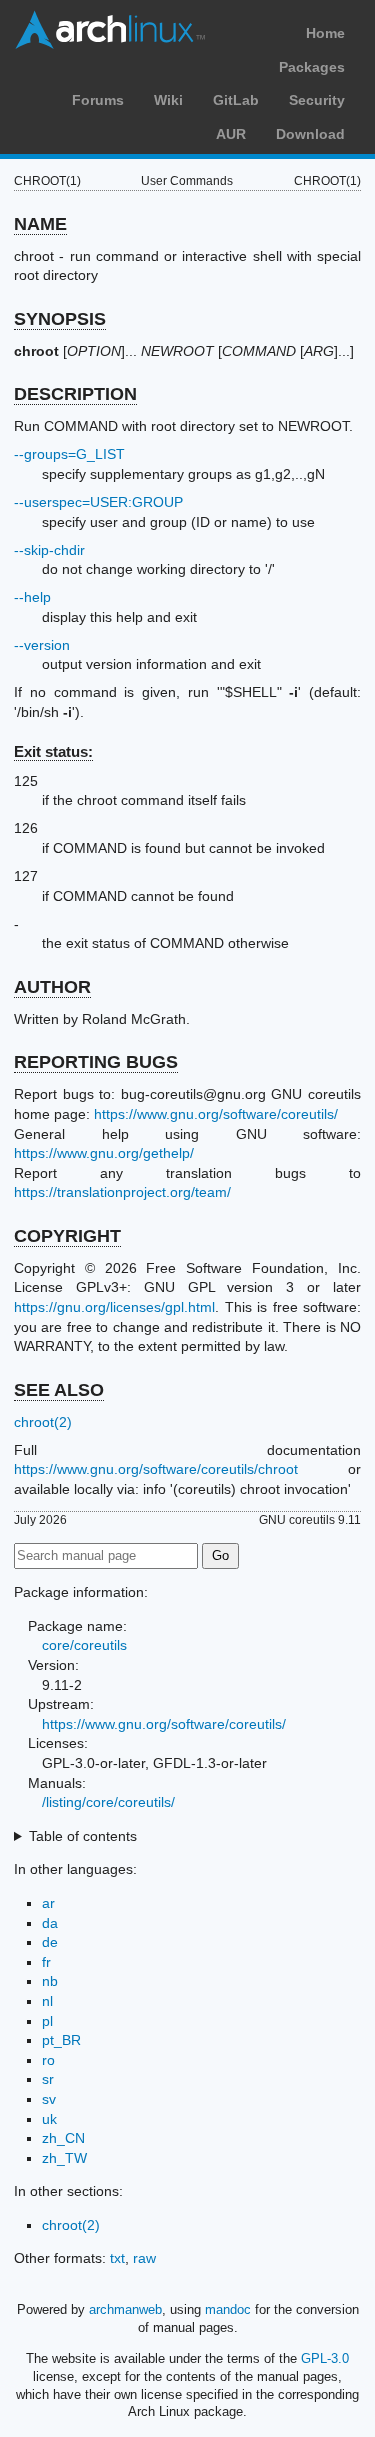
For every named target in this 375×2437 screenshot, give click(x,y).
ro (48, 2060)
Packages (312, 67)
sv (49, 2099)
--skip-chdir (49, 550)
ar (48, 1903)
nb (50, 1981)
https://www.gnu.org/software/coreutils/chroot (156, 1469)
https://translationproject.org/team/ (122, 1192)
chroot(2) (43, 1422)
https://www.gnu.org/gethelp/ (104, 1153)
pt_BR (61, 2040)
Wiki (168, 100)
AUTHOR (52, 987)
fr (46, 1962)
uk (49, 2119)
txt (117, 2258)
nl (47, 2001)
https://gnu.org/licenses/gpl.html (114, 1307)
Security (317, 100)
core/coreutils (84, 1645)
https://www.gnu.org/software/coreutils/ (216, 1114)
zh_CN (63, 2138)
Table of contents (83, 1836)
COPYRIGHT (67, 1236)
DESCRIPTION (75, 394)
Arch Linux (110, 30)
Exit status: (53, 751)
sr (48, 2079)
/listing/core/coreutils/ (108, 1802)
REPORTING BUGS (96, 1062)
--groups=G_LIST (69, 454)
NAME (40, 224)
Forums (98, 100)
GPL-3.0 (325, 2358)
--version (42, 645)
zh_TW (64, 2158)
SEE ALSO (59, 1390)
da (50, 1923)
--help (32, 597)
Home (325, 33)
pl (47, 2021)
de (50, 1942)
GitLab (236, 100)
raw (144, 2258)
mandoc (228, 2309)
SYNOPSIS (60, 319)
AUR (231, 134)
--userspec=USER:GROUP (98, 502)
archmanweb (125, 2309)
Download (310, 134)
